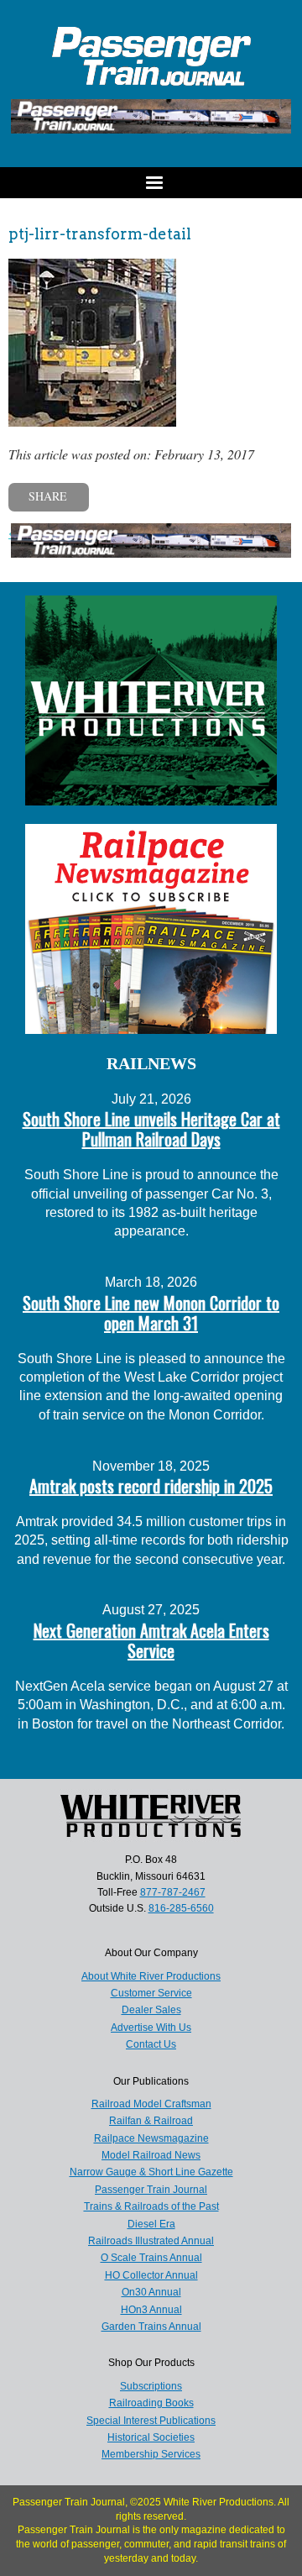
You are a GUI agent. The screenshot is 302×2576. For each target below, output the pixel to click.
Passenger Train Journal (151, 2190)
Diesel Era (151, 2224)
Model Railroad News (151, 2155)
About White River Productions (151, 1976)
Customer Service (151, 1993)
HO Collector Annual (151, 2275)
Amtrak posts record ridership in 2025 (151, 1486)
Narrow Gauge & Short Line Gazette (151, 2172)
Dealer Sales (151, 2010)
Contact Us (151, 2044)
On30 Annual (151, 2292)
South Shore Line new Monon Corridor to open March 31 (151, 1313)
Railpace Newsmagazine (151, 2138)
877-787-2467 (173, 1892)
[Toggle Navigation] (151, 183)
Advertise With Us (151, 2028)
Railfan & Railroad (151, 2121)
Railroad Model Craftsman (151, 2104)
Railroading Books (151, 2403)
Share (48, 496)
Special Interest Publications (151, 2421)
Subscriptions (151, 2386)
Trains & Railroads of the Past (151, 2206)
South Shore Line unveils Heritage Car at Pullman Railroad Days (151, 1129)
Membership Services (151, 2454)
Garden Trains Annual (151, 2327)
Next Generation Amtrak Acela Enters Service (151, 1640)
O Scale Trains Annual (151, 2258)
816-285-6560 (181, 1908)
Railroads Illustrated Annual (151, 2241)
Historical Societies (151, 2437)
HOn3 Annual (151, 2310)
